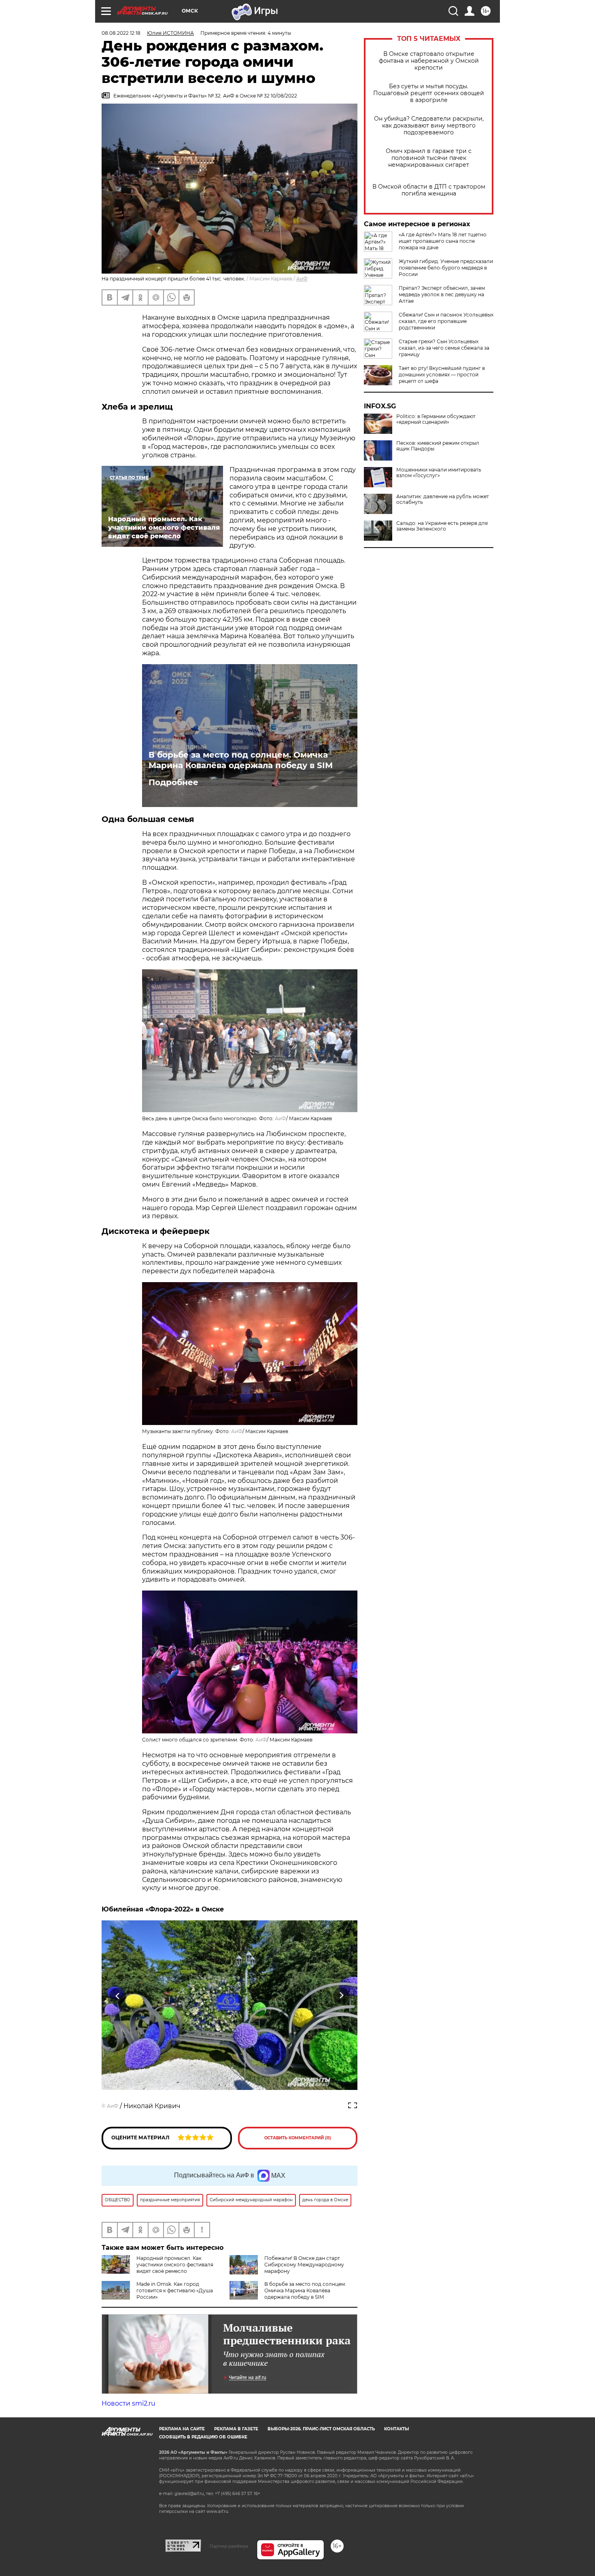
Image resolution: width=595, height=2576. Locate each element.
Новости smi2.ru (129, 2403)
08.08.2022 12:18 (121, 33)
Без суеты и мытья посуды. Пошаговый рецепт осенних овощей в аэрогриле (429, 93)
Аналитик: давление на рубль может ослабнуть (443, 499)
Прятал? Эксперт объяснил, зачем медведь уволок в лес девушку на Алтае (442, 294)
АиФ (302, 279)
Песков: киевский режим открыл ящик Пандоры (438, 446)
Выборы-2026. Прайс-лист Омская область (321, 2429)
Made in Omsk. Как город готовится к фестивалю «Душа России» (175, 2290)
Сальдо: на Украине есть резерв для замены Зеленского (442, 526)
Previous (118, 1996)
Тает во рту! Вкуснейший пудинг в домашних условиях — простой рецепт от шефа (442, 375)
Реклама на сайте (182, 2429)
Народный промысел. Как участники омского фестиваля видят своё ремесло (175, 2265)
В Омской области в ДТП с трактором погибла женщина (429, 190)
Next (341, 1996)
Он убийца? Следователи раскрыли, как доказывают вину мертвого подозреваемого (429, 126)
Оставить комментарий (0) (298, 2138)
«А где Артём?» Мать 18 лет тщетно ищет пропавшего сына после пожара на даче (443, 241)
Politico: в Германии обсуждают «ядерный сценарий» (436, 419)
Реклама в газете (236, 2429)
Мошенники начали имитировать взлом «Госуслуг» (439, 473)
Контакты (396, 2429)
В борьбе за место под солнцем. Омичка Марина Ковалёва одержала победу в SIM (241, 760)
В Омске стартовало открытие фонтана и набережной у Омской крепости (429, 61)
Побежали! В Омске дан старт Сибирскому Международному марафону (304, 2265)
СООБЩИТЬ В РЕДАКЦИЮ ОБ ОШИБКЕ (203, 2437)
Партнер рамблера (229, 2546)
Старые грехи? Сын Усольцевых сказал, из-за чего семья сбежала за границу (444, 348)
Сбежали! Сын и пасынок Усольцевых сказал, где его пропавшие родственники (446, 321)
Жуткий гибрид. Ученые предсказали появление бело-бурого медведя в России (446, 268)
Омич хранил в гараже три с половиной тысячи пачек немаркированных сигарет (429, 158)
